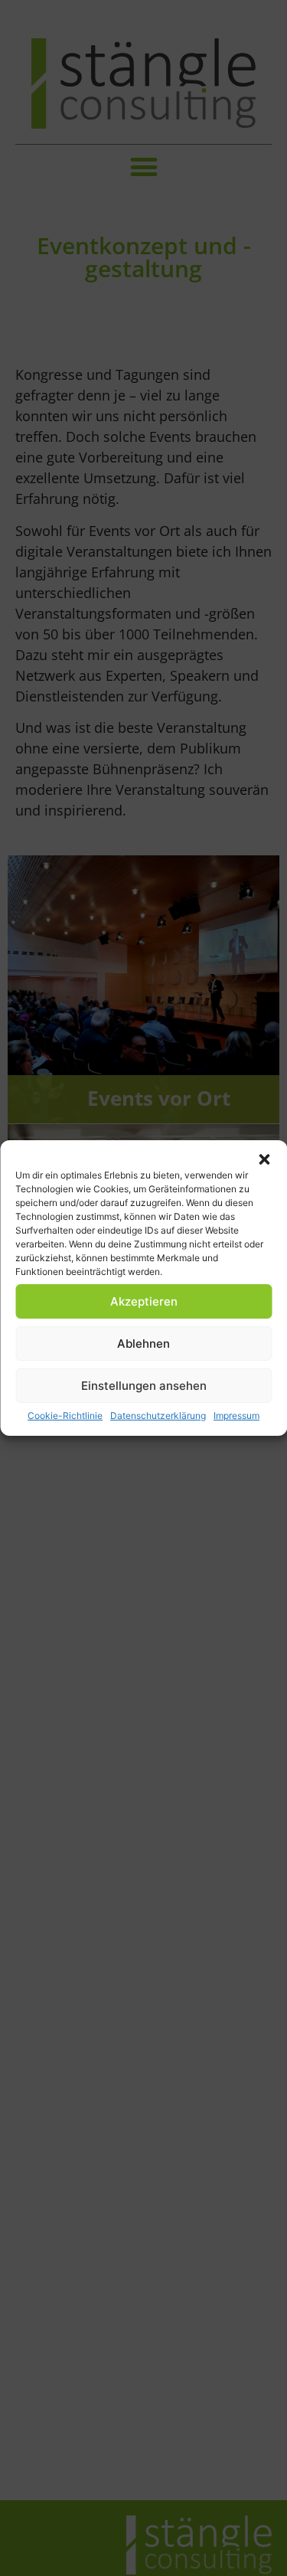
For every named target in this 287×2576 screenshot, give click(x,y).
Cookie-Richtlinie (65, 1415)
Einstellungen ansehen (144, 1386)
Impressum (236, 1415)
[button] (264, 1159)
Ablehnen (143, 1344)
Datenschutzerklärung (158, 1415)
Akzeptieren (144, 1301)
